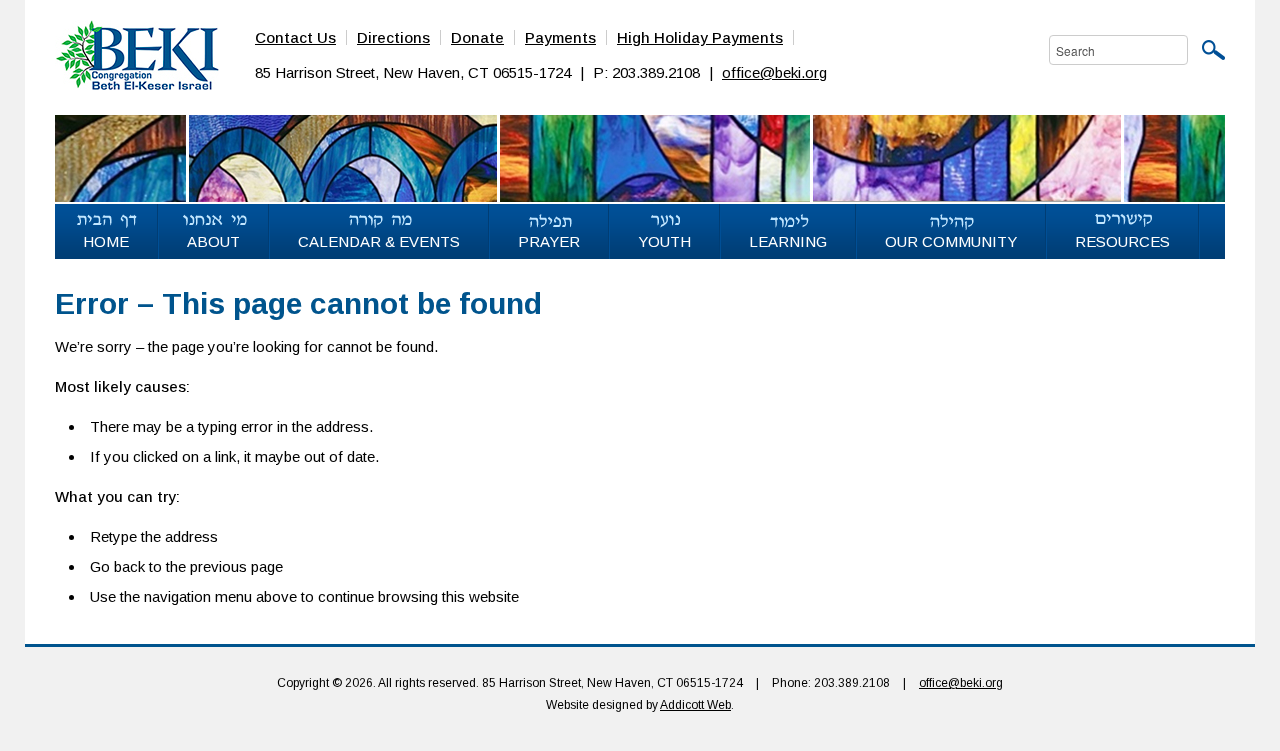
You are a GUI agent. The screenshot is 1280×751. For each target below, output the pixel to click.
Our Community (951, 241)
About (213, 241)
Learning (788, 241)
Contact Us (295, 37)
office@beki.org (774, 72)
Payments (560, 37)
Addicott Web (695, 705)
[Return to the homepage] (137, 54)
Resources (1122, 241)
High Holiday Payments (700, 37)
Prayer (549, 241)
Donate (477, 37)
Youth (664, 241)
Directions (393, 37)
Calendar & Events (379, 241)
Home (106, 241)
